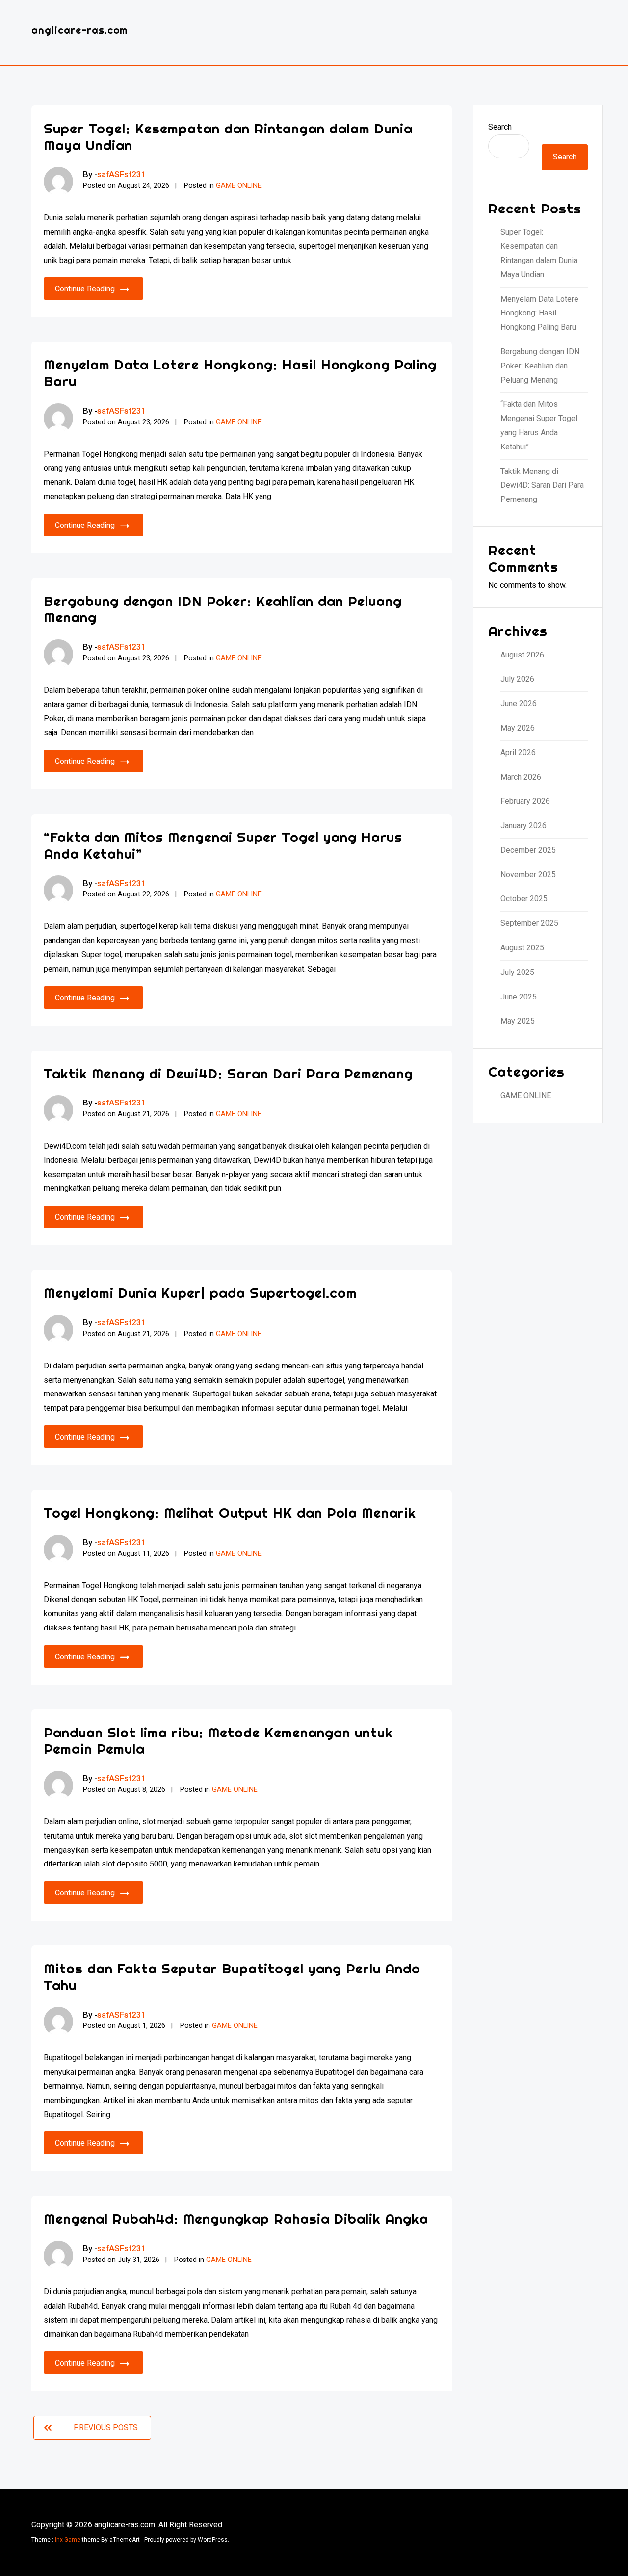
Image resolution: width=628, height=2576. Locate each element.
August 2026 (522, 655)
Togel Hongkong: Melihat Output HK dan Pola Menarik (230, 1512)
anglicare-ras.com (79, 30)
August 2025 (522, 948)
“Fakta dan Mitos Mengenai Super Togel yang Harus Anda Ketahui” (223, 845)
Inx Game (68, 2540)
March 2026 (521, 777)
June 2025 (519, 997)
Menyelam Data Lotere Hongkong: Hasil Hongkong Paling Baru (240, 373)
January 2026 (523, 826)
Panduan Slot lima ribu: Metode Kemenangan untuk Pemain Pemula (218, 1741)
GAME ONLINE (239, 186)
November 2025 (528, 875)
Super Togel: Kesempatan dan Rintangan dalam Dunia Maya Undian (228, 137)
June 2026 (519, 703)
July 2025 (517, 972)
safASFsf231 (122, 174)
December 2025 (528, 850)
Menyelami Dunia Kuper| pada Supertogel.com (200, 1293)
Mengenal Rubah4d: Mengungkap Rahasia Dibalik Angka (236, 2219)
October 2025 (524, 899)
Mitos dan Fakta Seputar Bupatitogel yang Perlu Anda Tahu (232, 1977)
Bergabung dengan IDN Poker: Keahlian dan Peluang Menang (223, 609)
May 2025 (518, 1021)
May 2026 (518, 728)
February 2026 (525, 801)
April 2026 (518, 752)
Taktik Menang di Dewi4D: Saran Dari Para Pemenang (228, 1073)
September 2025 (529, 923)
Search (500, 127)
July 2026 (517, 679)
